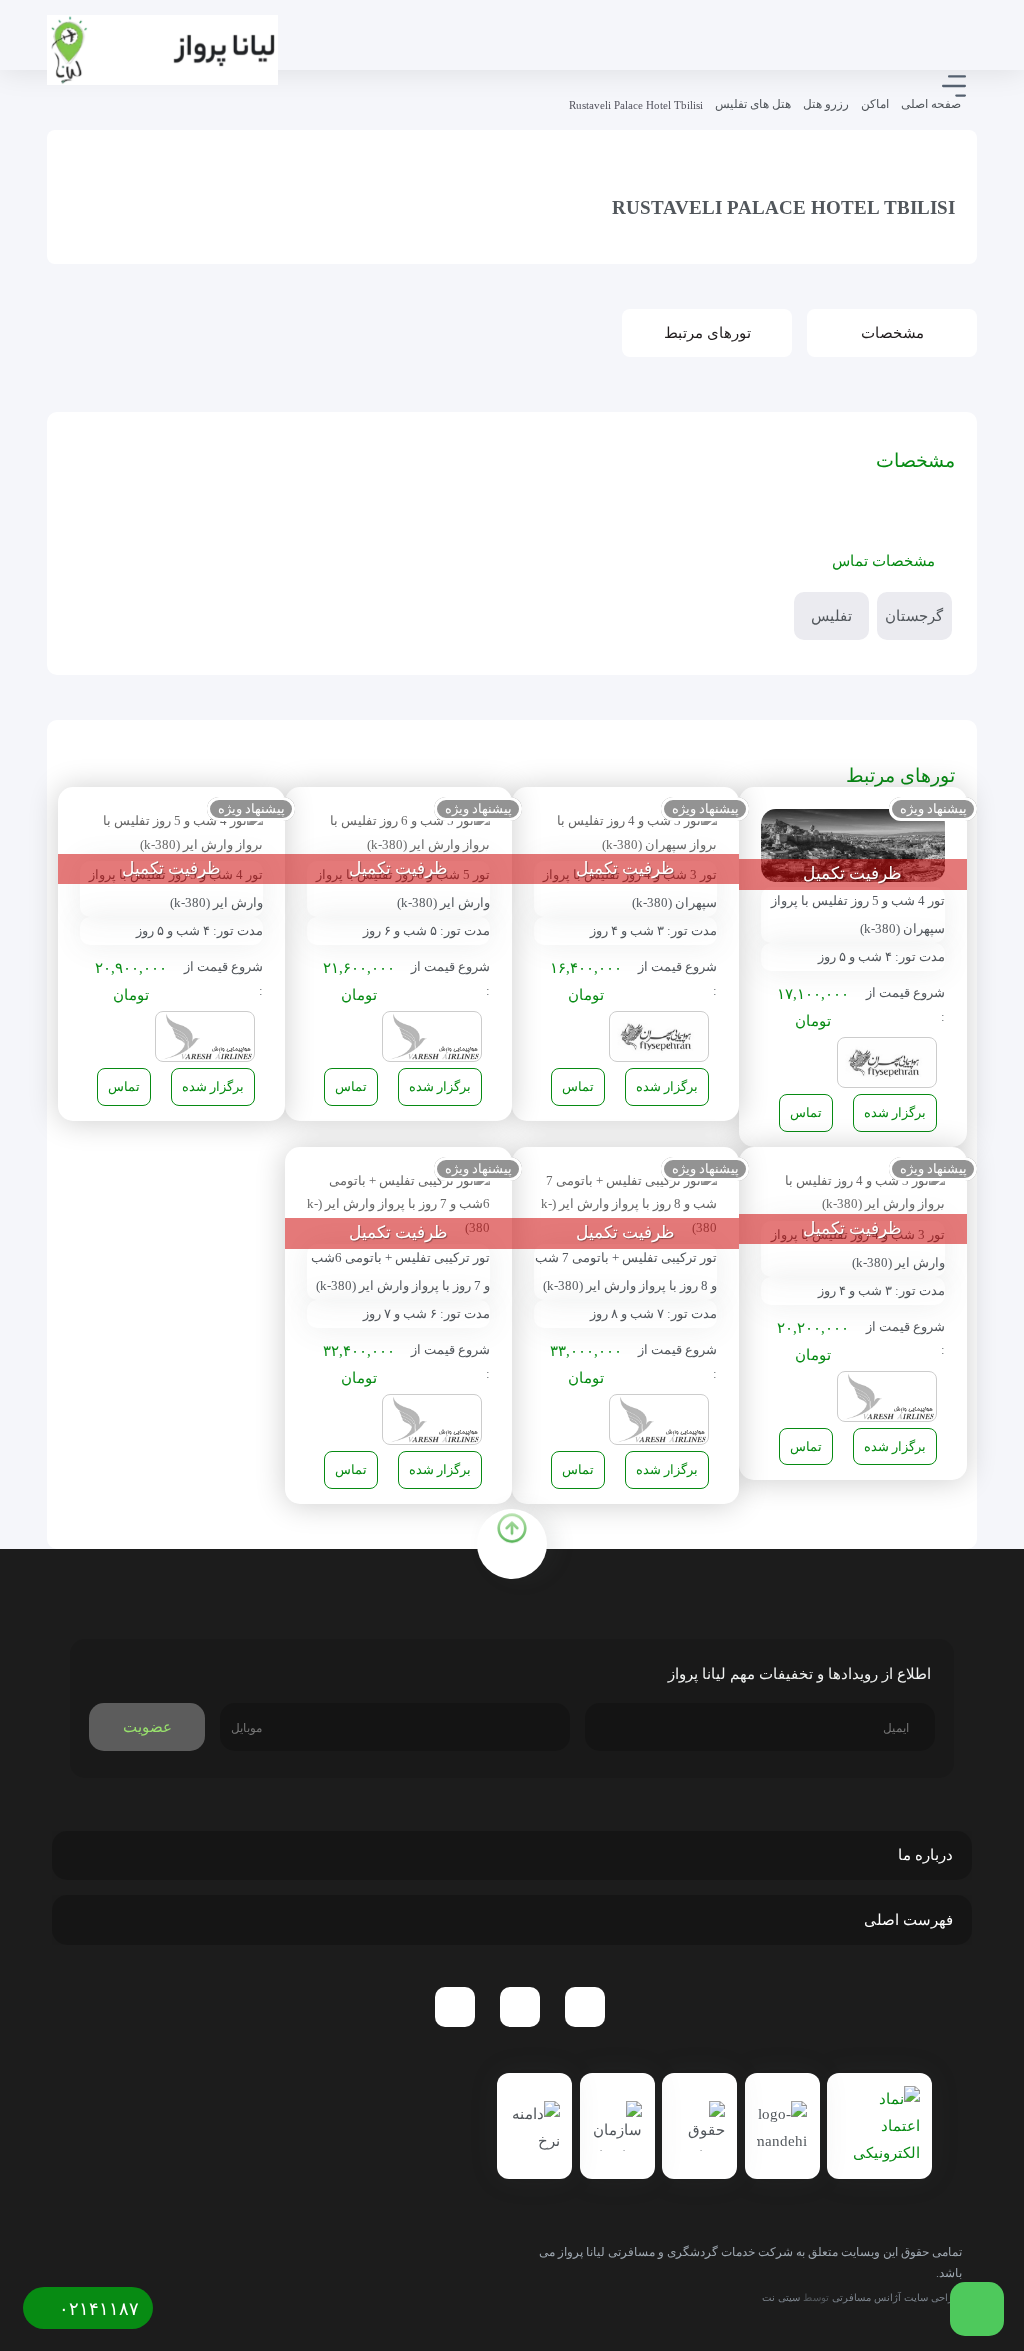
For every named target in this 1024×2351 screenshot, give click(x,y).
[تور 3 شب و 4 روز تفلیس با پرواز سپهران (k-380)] (625, 831)
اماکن (875, 104)
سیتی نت (781, 2297)
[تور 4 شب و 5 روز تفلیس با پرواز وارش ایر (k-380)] (171, 831)
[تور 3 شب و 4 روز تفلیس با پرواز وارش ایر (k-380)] (852, 1190)
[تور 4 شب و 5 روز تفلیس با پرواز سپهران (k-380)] (852, 844)
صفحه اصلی (931, 104)
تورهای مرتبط (707, 333)
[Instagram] (520, 2007)
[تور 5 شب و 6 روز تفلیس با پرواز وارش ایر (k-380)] (398, 831)
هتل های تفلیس (753, 104)
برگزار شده (895, 1112)
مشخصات (892, 333)
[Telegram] (585, 2007)
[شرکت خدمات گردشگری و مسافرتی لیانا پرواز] (162, 50)
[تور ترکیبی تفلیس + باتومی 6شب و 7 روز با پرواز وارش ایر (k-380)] (398, 1202)
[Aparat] (455, 2007)
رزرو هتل (826, 104)
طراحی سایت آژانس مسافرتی (897, 2297)
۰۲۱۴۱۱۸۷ (96, 2309)
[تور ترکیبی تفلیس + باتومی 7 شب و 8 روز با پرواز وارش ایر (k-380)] (625, 1202)
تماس (806, 1112)
